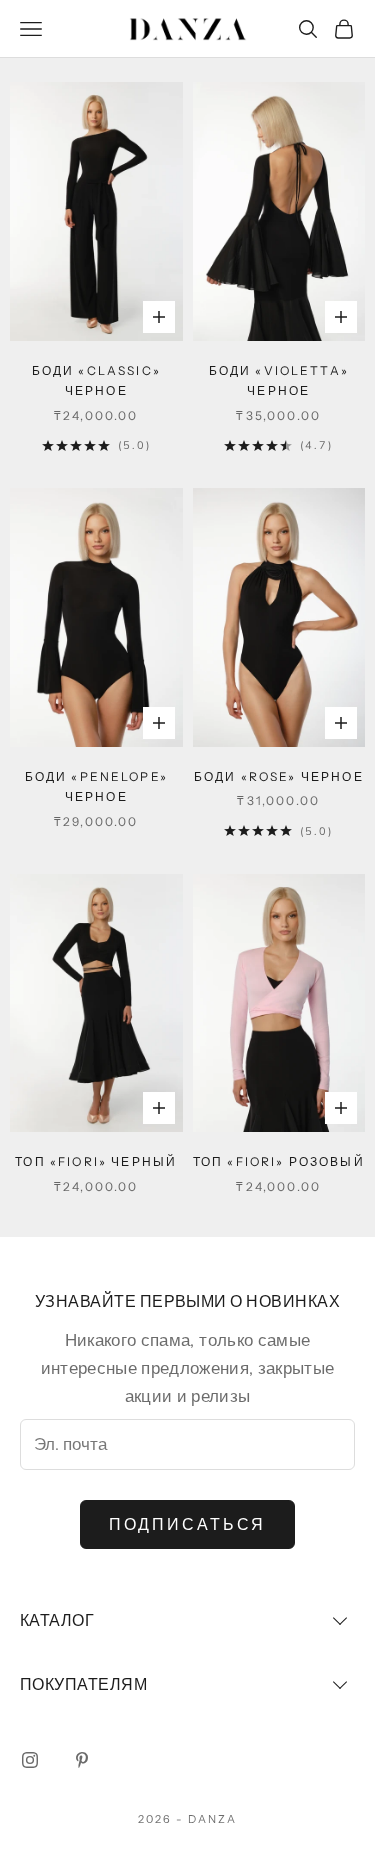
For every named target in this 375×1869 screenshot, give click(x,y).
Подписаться (188, 1525)
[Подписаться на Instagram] (30, 1760)
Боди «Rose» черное (279, 776)
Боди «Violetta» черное (279, 380)
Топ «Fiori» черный (96, 1161)
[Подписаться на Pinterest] (82, 1760)
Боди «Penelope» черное (96, 786)
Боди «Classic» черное (96, 380)
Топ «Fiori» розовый (279, 1161)
